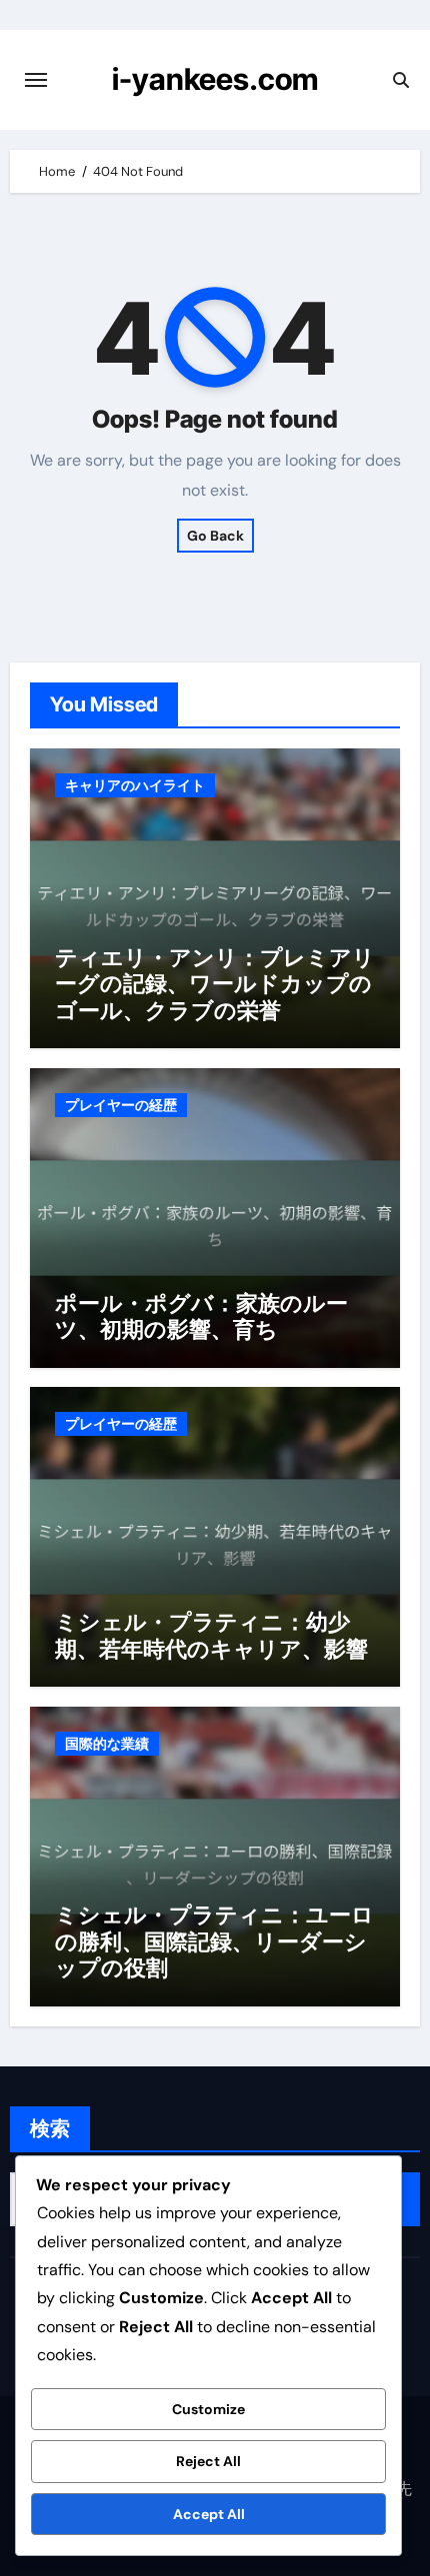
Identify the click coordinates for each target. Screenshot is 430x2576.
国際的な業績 (107, 1744)
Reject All (208, 2461)
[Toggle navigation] (36, 80)
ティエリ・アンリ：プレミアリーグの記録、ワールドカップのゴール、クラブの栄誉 (215, 984)
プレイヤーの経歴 (121, 1105)
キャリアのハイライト (135, 785)
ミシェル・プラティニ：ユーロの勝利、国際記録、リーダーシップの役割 (214, 1941)
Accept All (209, 2514)
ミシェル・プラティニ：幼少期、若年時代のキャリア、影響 (211, 1635)
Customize (208, 2409)
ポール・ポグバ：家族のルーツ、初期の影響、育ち (201, 1316)
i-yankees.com (215, 79)
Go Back (215, 536)
